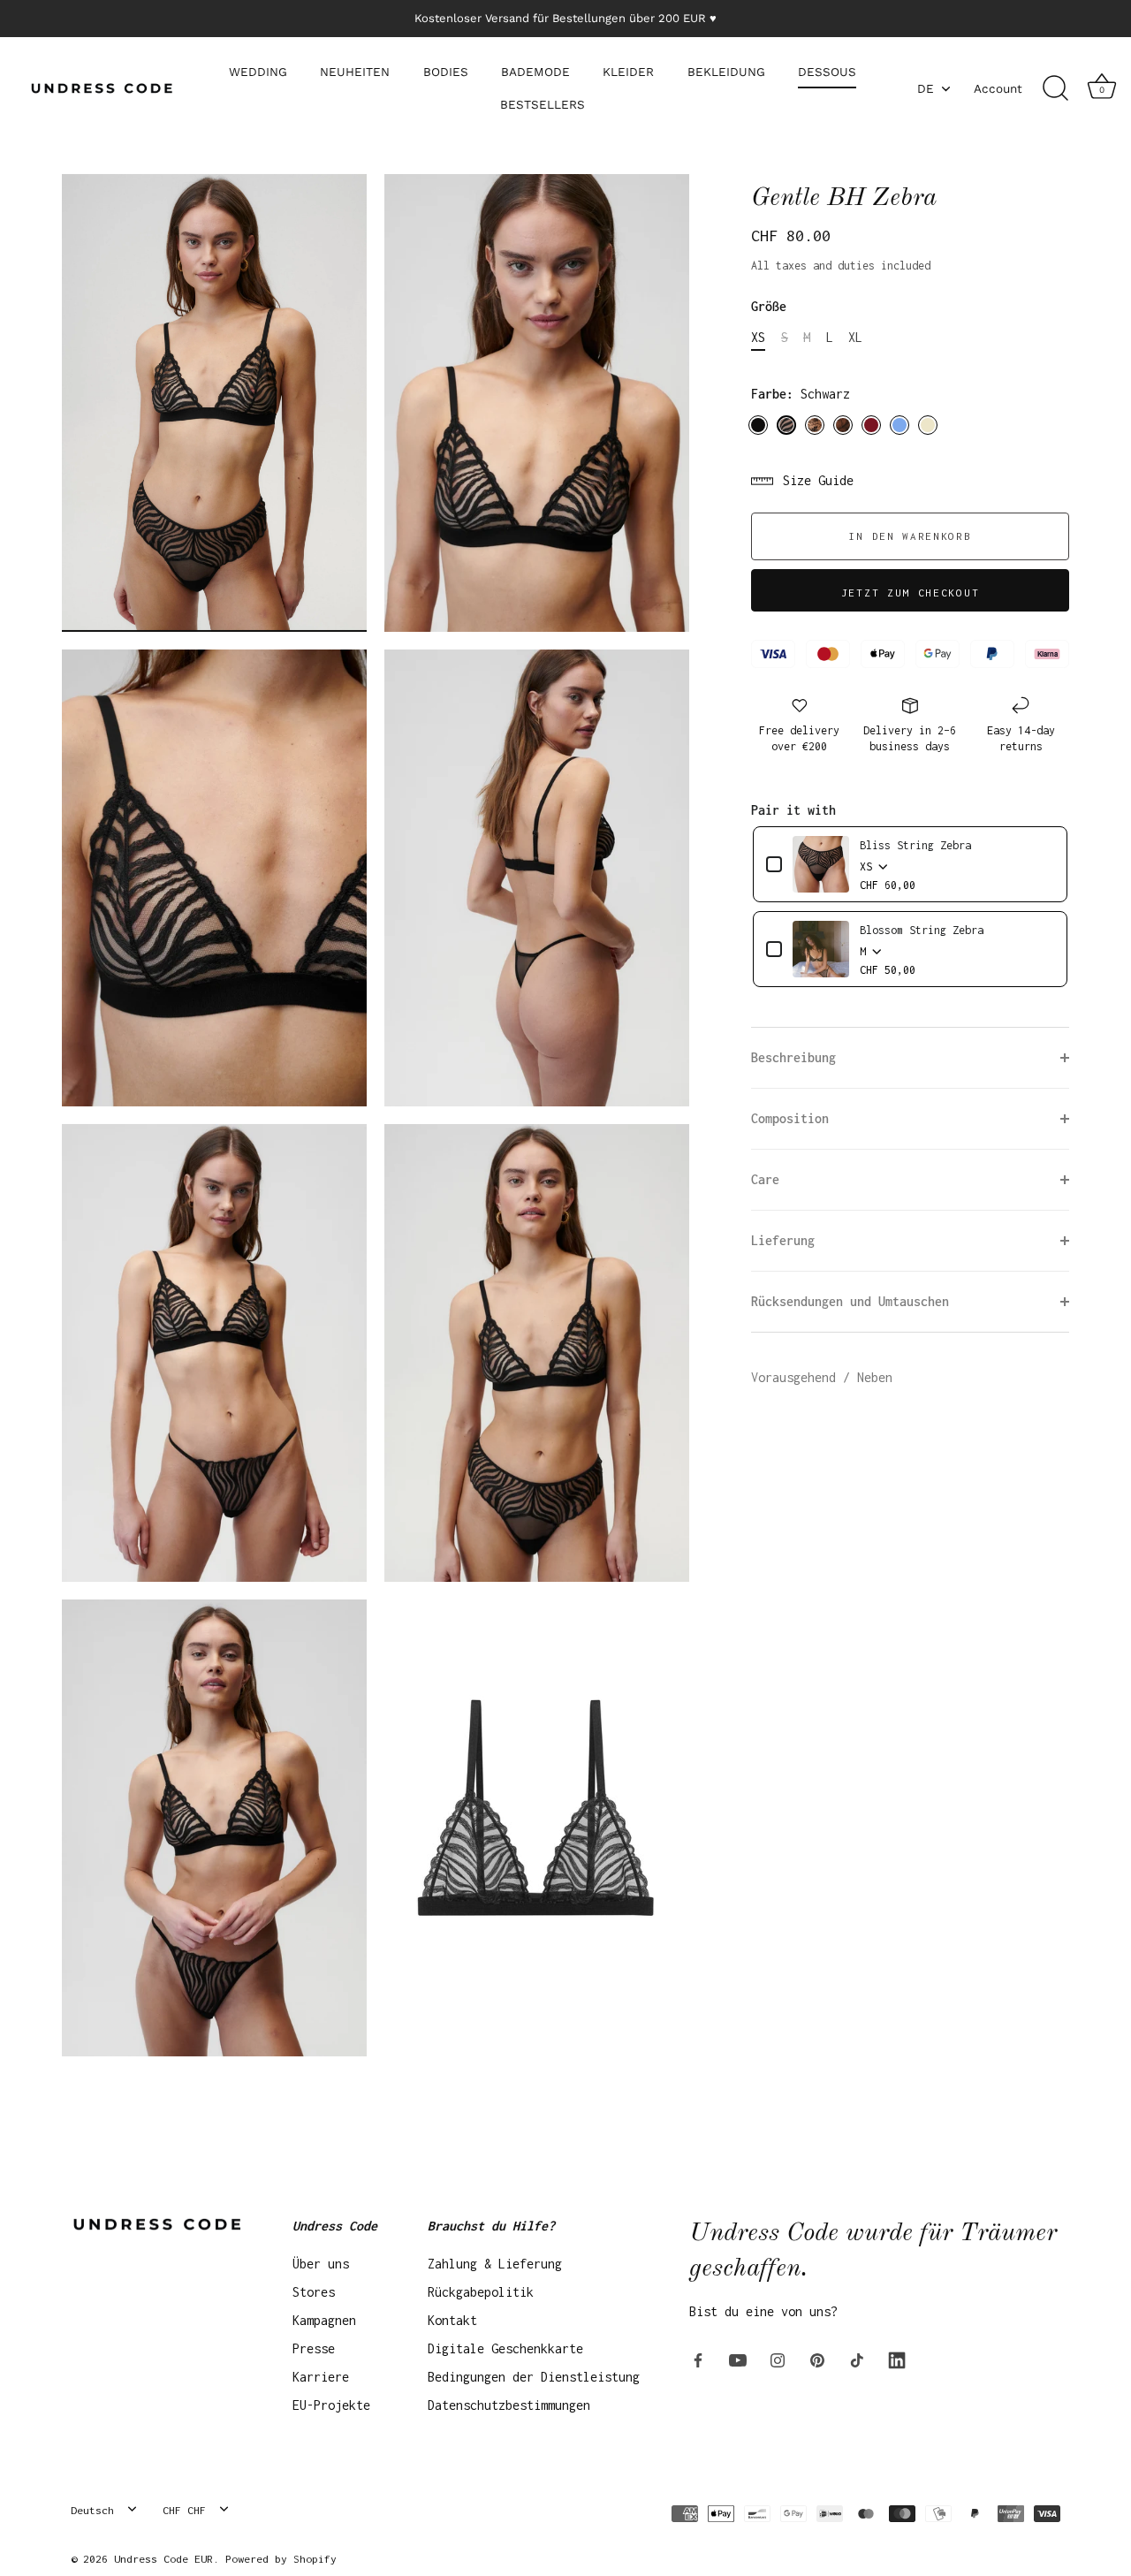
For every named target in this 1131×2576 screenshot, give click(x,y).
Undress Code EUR (163, 2559)
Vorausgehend (797, 1377)
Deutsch (92, 2510)
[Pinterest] (817, 2359)
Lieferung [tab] (783, 1240)
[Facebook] (698, 2359)
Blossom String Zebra (922, 930)
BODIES (446, 72)
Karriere (321, 2377)
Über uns (321, 2264)
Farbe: (801, 394)
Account (998, 88)
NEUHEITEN (355, 72)
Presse (314, 2348)
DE (926, 88)
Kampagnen (324, 2320)
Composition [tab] (790, 1118)
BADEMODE (535, 72)
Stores (314, 2292)
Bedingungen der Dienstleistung (534, 2377)
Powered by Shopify (281, 2559)
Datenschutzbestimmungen (509, 2405)
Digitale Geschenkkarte (505, 2348)
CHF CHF (184, 2510)
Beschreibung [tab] (793, 1057)
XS (758, 337)
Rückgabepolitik (481, 2292)
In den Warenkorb (910, 536)
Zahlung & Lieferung (495, 2264)
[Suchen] (1055, 88)
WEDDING (258, 72)
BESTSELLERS (543, 104)
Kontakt (452, 2320)
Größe (769, 306)
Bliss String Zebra (915, 845)
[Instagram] (778, 2359)
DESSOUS (827, 72)
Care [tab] (765, 1179)
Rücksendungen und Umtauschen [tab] (850, 1301)
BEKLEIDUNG (726, 72)
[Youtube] (738, 2359)
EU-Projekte (331, 2405)
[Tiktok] (857, 2359)
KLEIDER (628, 72)
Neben (875, 1377)
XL (855, 337)
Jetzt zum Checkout (910, 593)
